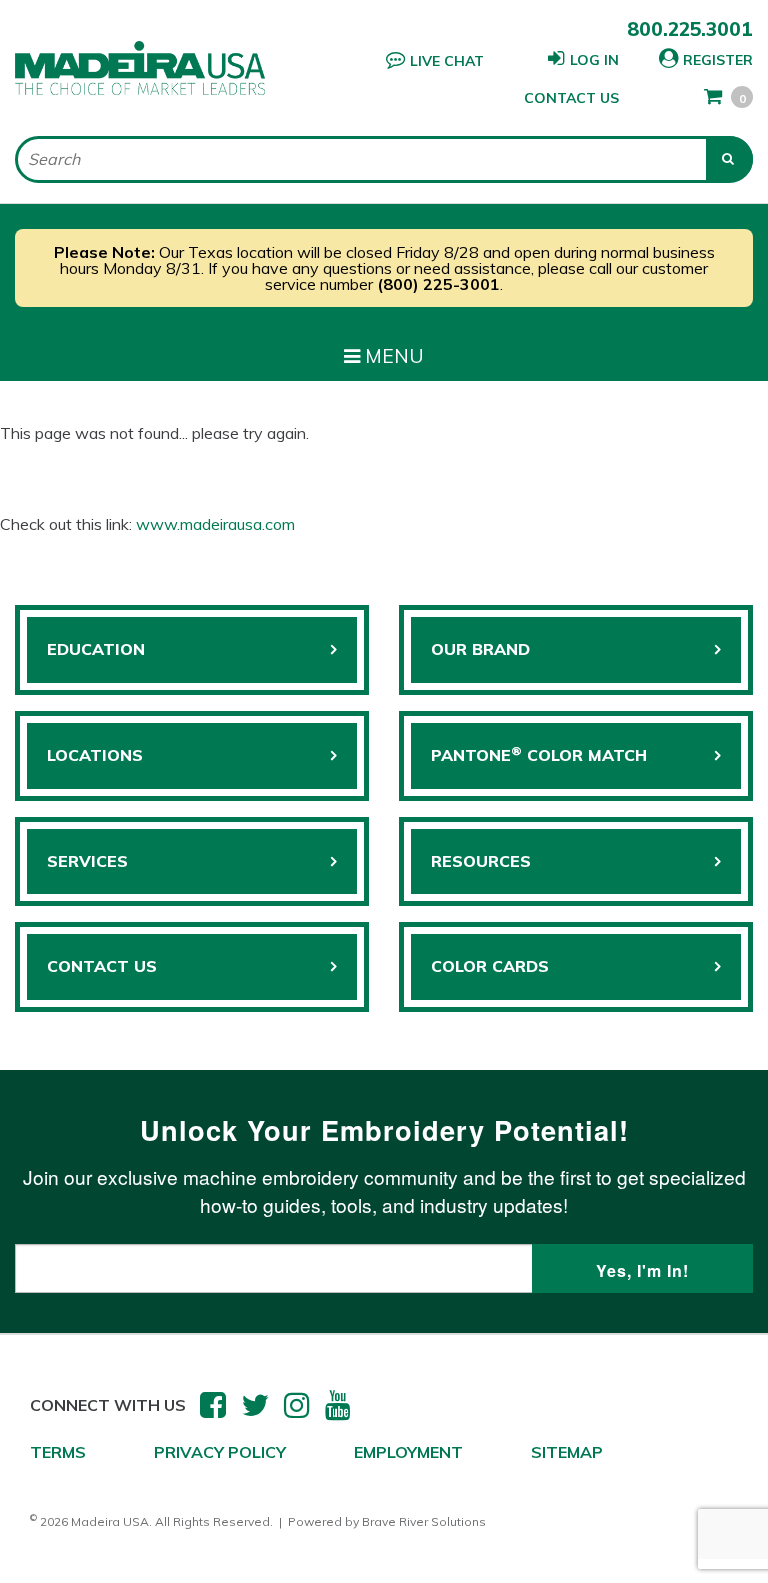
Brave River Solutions (424, 1521)
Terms (58, 1452)
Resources (481, 861)
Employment (408, 1452)
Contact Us (571, 98)
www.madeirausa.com (215, 524)
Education (96, 649)
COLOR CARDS (490, 966)
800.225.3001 (690, 29)
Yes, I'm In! (642, 1270)
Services (87, 861)
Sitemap (567, 1452)
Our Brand (480, 649)
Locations (95, 755)
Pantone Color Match (539, 754)
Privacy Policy (220, 1452)
